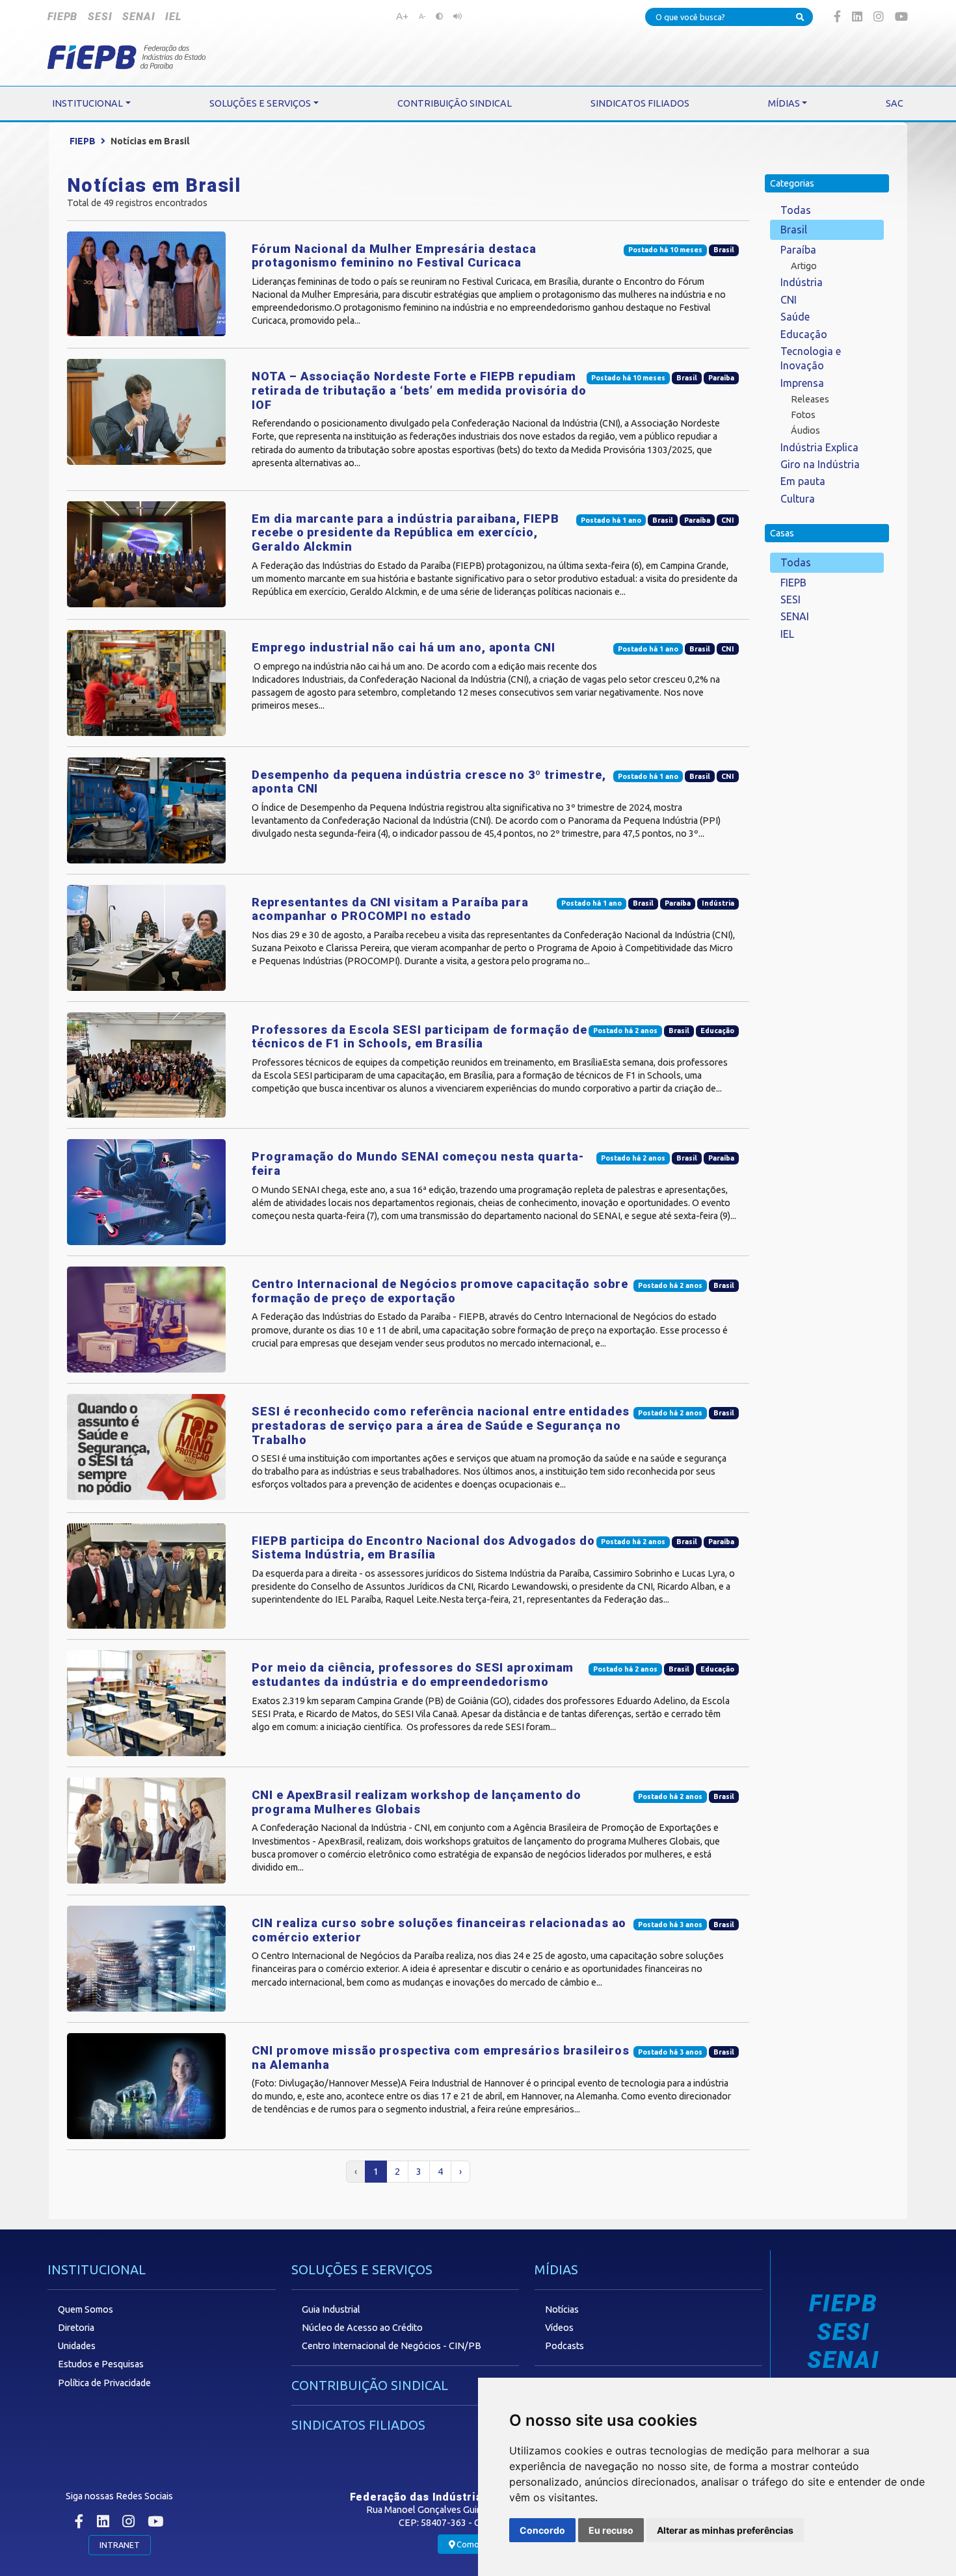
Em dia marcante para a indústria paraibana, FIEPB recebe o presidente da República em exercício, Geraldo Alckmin (405, 532)
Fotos (803, 415)
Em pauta (803, 481)
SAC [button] (895, 103)
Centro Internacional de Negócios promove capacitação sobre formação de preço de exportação (440, 1291)
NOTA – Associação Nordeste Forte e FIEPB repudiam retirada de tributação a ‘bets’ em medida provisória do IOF (419, 390)
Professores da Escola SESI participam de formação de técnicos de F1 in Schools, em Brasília (419, 1037)
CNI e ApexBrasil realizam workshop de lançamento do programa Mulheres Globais (417, 1802)
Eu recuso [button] (611, 2530)
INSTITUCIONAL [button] (87, 103)
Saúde (795, 317)
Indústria (802, 282)
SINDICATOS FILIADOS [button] (640, 103)
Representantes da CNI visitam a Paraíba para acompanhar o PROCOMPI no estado (390, 909)
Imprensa (802, 383)
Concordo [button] (542, 2530)
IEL (173, 17)
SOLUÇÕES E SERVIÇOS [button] (260, 103)
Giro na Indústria (820, 464)
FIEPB (62, 17)
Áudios (805, 430)
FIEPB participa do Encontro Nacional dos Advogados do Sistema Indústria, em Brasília (423, 1548)
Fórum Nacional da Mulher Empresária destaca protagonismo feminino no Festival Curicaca (394, 256)
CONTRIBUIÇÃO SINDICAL (370, 2385)
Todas (796, 210)
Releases (810, 399)
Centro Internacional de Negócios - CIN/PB (392, 2346)
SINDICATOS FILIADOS (358, 2425)
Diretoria (76, 2328)
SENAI (139, 17)
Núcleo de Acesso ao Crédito (362, 2328)
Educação (804, 334)
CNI (789, 300)
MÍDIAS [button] (784, 103)
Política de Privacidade (104, 2383)
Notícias (562, 2309)
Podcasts (564, 2346)
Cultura (798, 499)
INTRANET (120, 2545)
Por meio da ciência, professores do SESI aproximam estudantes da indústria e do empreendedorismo (413, 1675)
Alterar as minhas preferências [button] (725, 2530)
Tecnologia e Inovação (811, 358)
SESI (100, 17)
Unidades (77, 2346)
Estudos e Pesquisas (101, 2364)
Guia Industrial (331, 2309)
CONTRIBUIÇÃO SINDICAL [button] (455, 103)
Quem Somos (86, 2309)
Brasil (794, 230)
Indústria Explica (819, 447)
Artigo (804, 266)
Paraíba (798, 250)
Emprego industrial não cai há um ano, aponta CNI (403, 647)
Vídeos (559, 2328)
